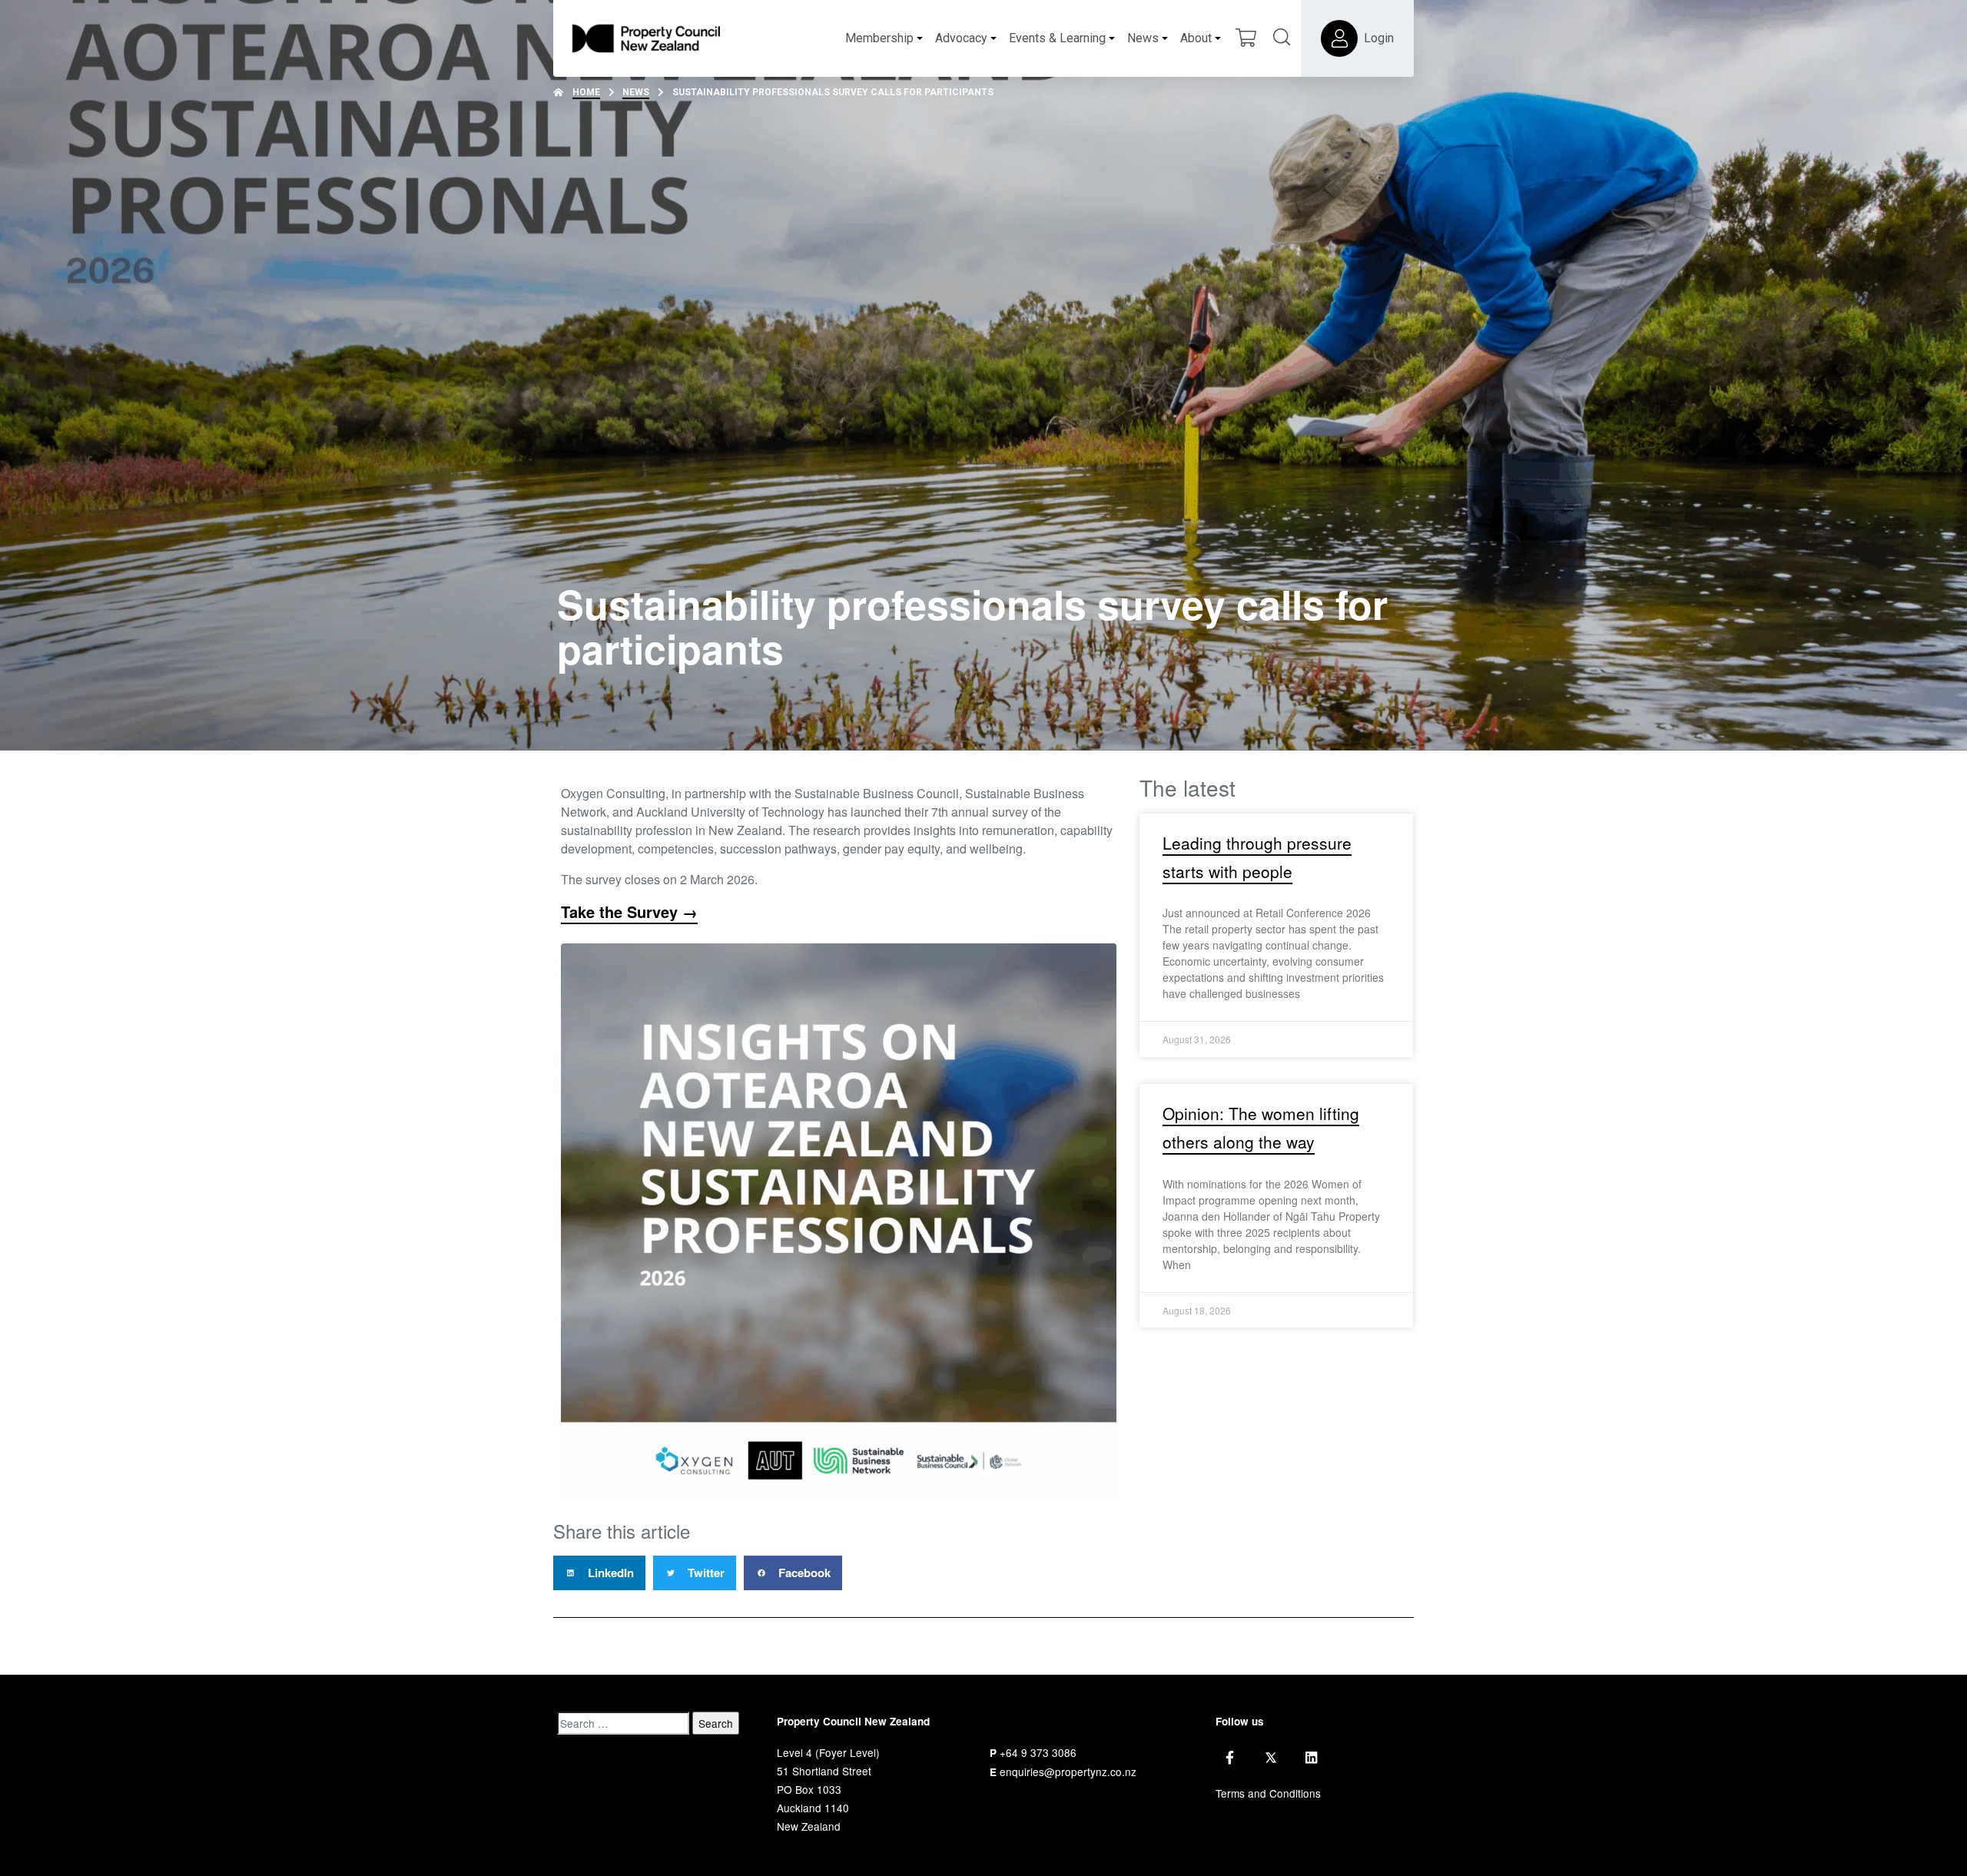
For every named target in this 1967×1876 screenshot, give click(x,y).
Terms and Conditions (1268, 1793)
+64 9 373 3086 (1038, 1752)
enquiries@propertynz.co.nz (1068, 1772)
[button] (599, 1573)
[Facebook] (1230, 1758)
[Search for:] (623, 1723)
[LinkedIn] (1311, 1758)
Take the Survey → (629, 911)
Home (586, 92)
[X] (1271, 1758)
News (636, 92)
